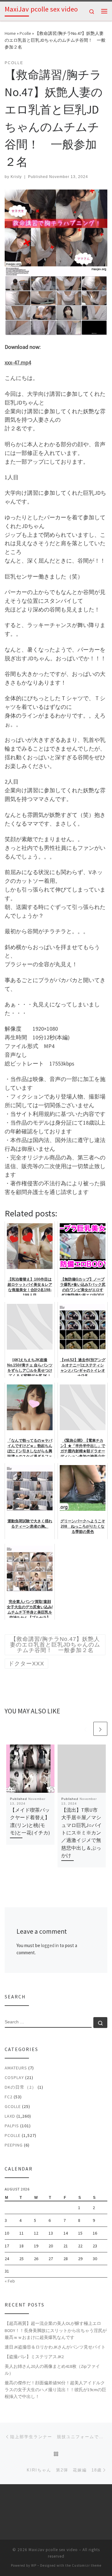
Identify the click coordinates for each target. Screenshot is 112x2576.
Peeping (14, 2145)
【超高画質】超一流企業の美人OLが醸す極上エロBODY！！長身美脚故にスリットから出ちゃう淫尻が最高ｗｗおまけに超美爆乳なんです (56, 2330)
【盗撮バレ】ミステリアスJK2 (34, 2357)
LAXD (10, 2116)
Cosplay (14, 2077)
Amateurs (16, 2068)
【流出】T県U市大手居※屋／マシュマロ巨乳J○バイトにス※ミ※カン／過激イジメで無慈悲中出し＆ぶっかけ (82, 1833)
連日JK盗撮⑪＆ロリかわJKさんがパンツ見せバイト (55, 2347)
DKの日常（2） (21, 2087)
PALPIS (12, 2126)
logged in (50, 1945)
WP (34, 2565)
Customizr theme (87, 2565)
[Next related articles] (100, 1729)
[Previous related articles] (85, 1729)
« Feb (10, 2281)
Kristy (16, 177)
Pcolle (25, 33)
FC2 (9, 2097)
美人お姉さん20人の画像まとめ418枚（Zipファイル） (52, 2370)
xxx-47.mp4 (18, 362)
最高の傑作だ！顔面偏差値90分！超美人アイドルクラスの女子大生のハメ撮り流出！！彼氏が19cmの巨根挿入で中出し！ (55, 2390)
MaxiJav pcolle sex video (53, 2550)
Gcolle (13, 2106)
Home (10, 33)
